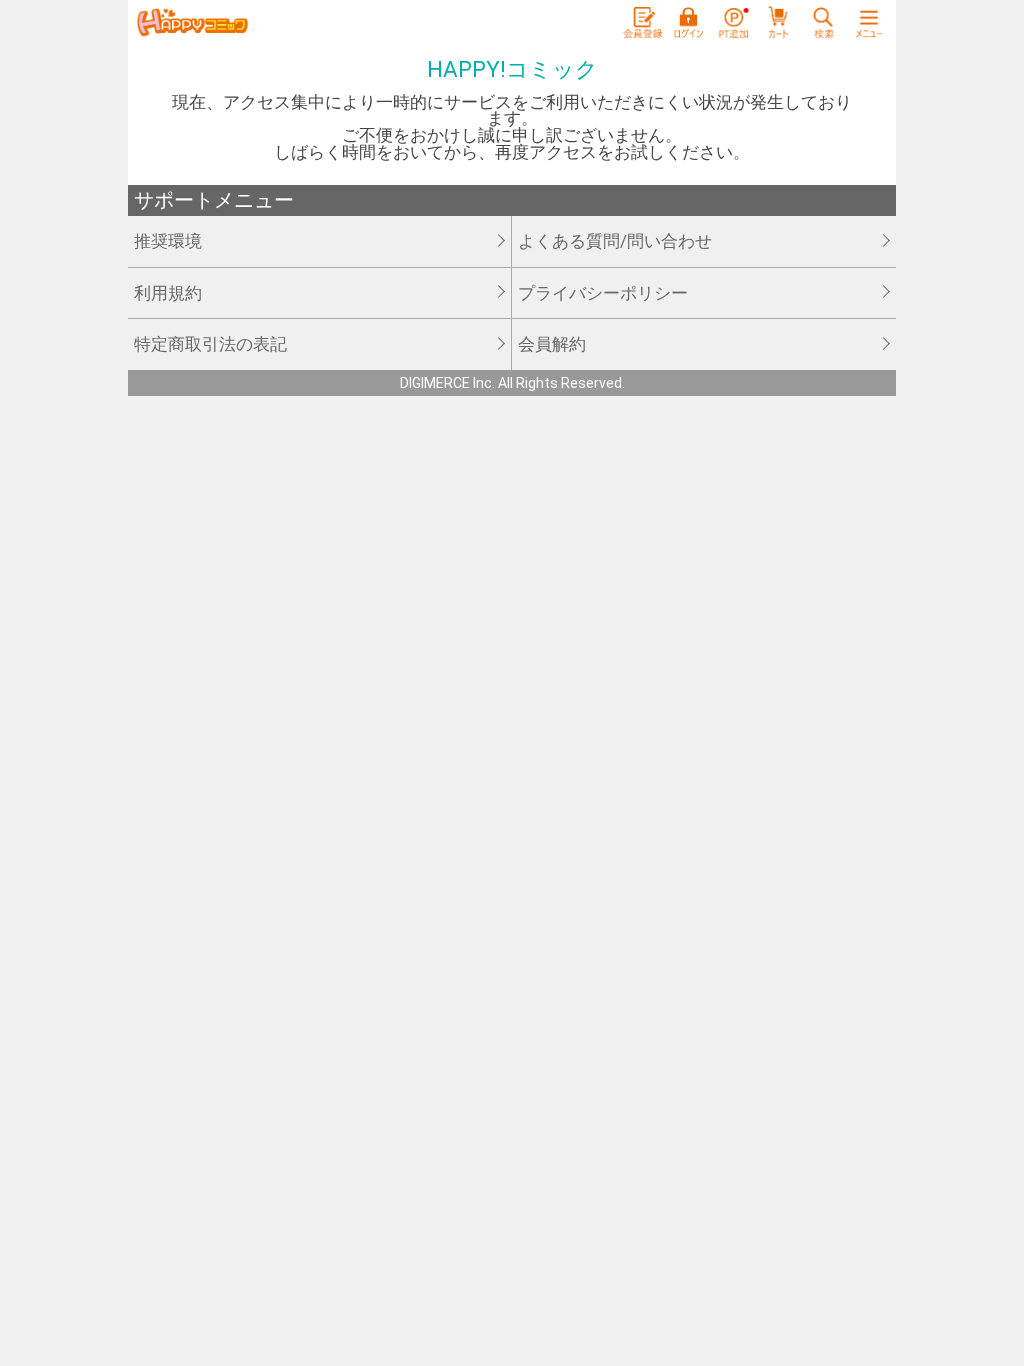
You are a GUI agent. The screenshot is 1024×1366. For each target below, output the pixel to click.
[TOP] (192, 23)
